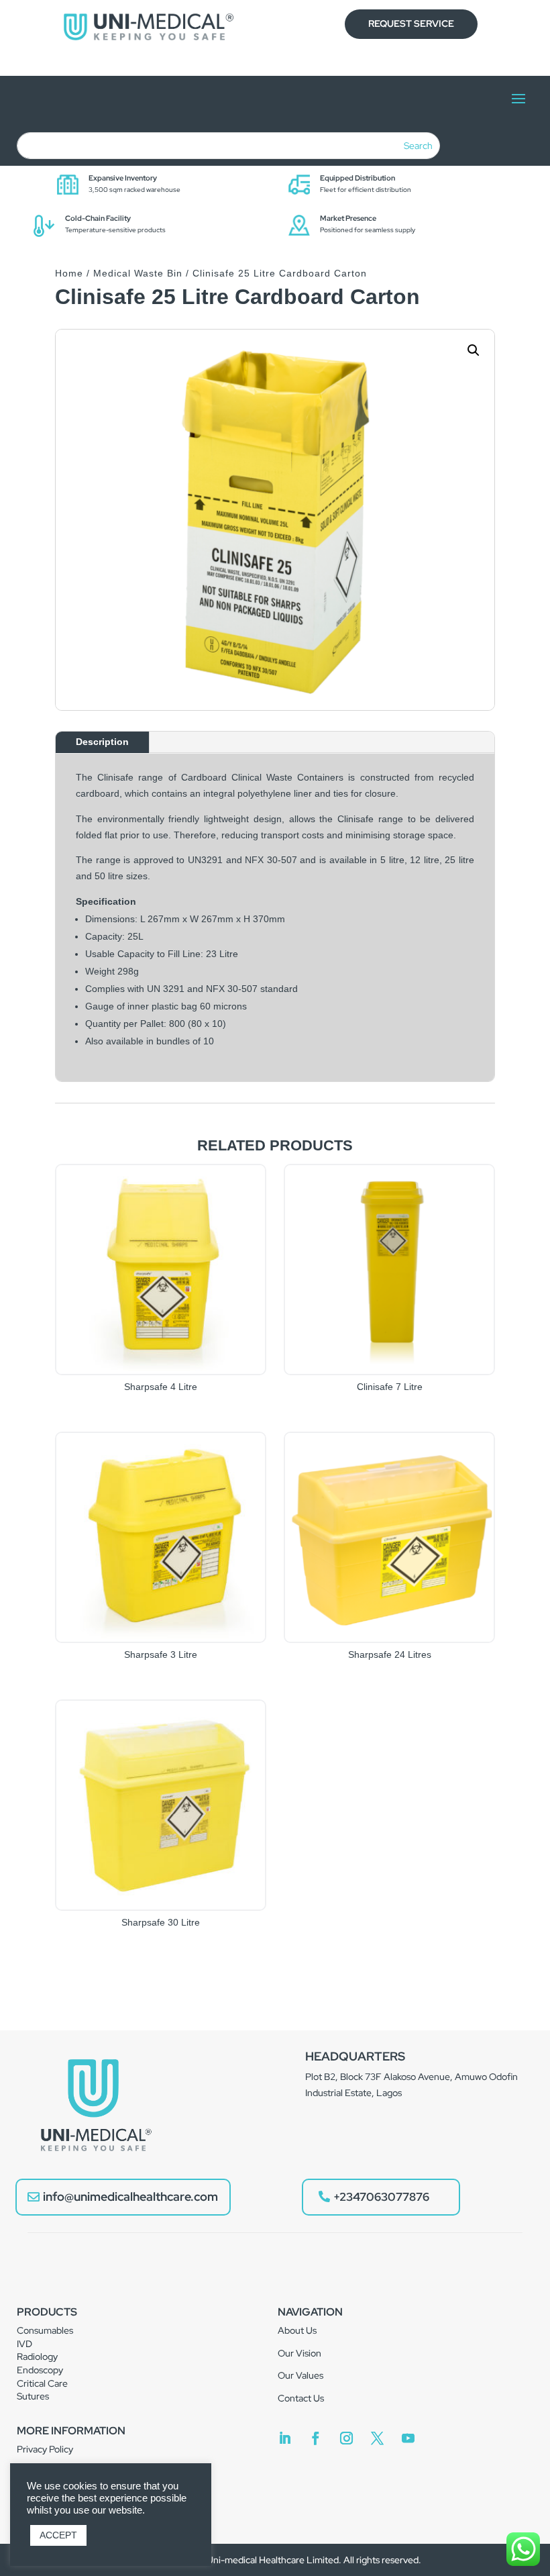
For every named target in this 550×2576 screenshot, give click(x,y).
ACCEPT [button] (58, 2535)
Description (102, 742)
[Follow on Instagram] (346, 2438)
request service (411, 23)
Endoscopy (40, 2370)
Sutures (33, 2396)
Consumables (45, 2330)
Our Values (300, 2375)
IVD (24, 2344)
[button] (474, 350)
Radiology (37, 2357)
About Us (297, 2330)
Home (69, 273)
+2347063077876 (381, 2197)
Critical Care (42, 2383)
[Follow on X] (377, 2438)
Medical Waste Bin (138, 273)
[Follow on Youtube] (408, 2438)
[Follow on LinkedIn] (284, 2438)
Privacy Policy (45, 2449)
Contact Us (301, 2398)
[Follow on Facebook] (315, 2438)
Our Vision (299, 2353)
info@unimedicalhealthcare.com (130, 2196)
